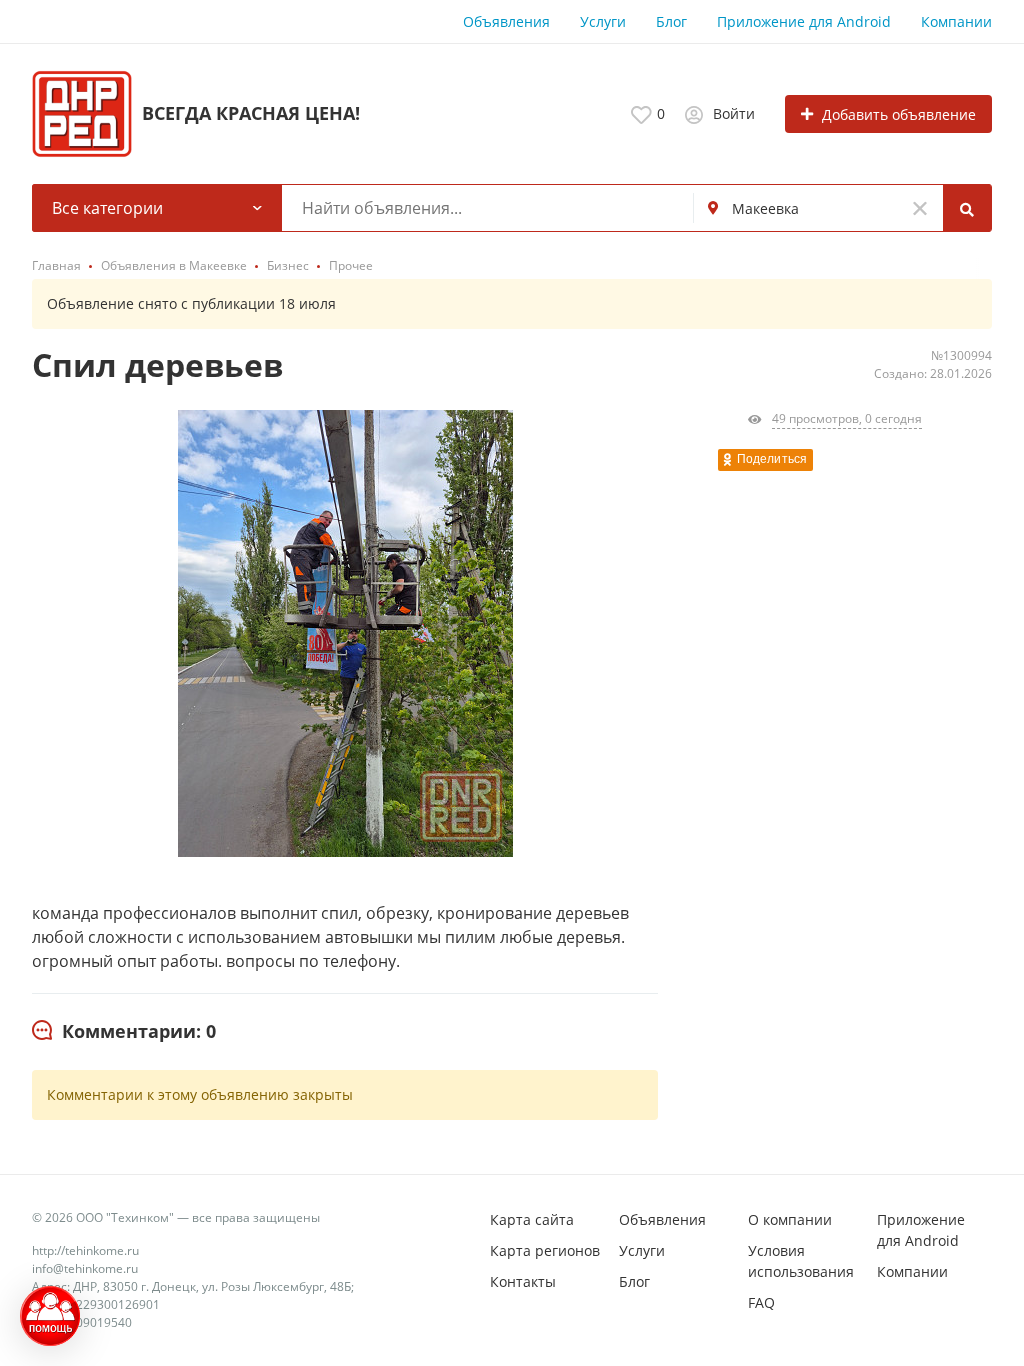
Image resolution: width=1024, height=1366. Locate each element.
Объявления (506, 21)
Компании (956, 21)
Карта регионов (545, 1250)
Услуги (603, 21)
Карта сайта (532, 1219)
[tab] (124, 1032)
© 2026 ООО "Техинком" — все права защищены (176, 1217)
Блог (671, 21)
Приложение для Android (804, 21)
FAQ (761, 1302)
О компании (790, 1219)
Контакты (523, 1281)
